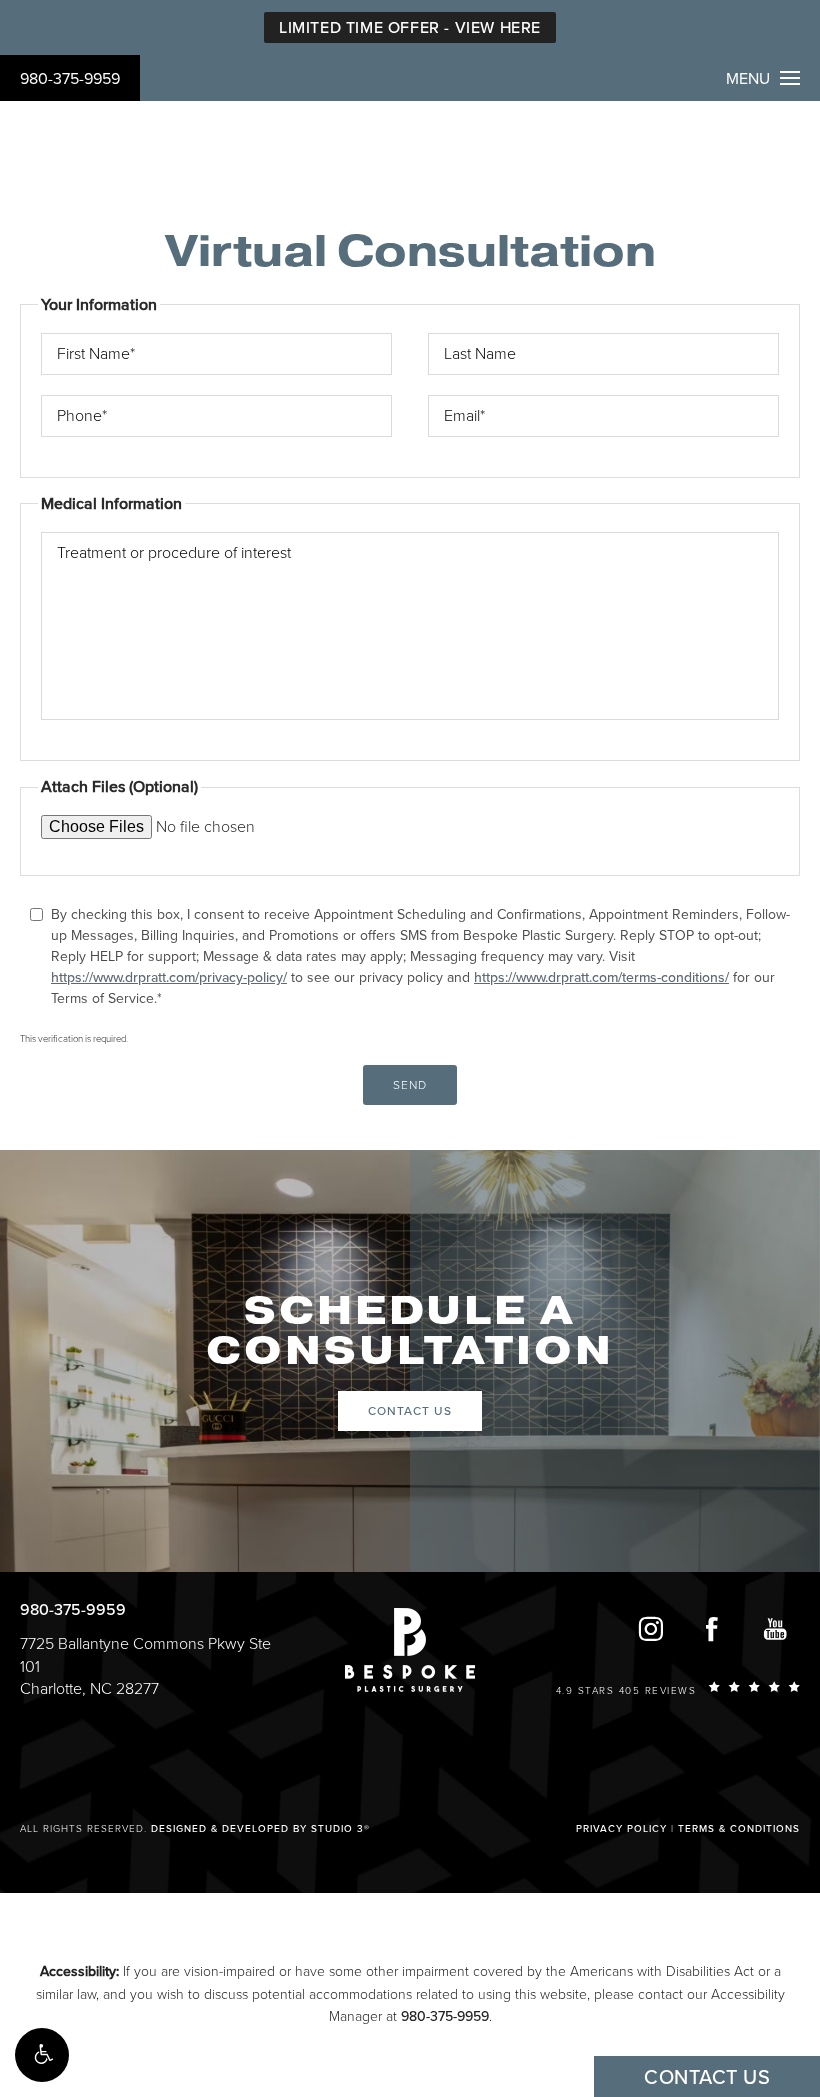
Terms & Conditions (739, 1829)
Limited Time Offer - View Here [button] (410, 28)
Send (410, 1085)
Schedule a (410, 1331)
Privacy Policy (621, 1829)
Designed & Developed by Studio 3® (260, 1829)
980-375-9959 (70, 79)
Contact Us (410, 1411)
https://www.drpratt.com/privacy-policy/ (169, 977)
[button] (42, 2055)
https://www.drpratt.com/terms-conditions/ (601, 977)
